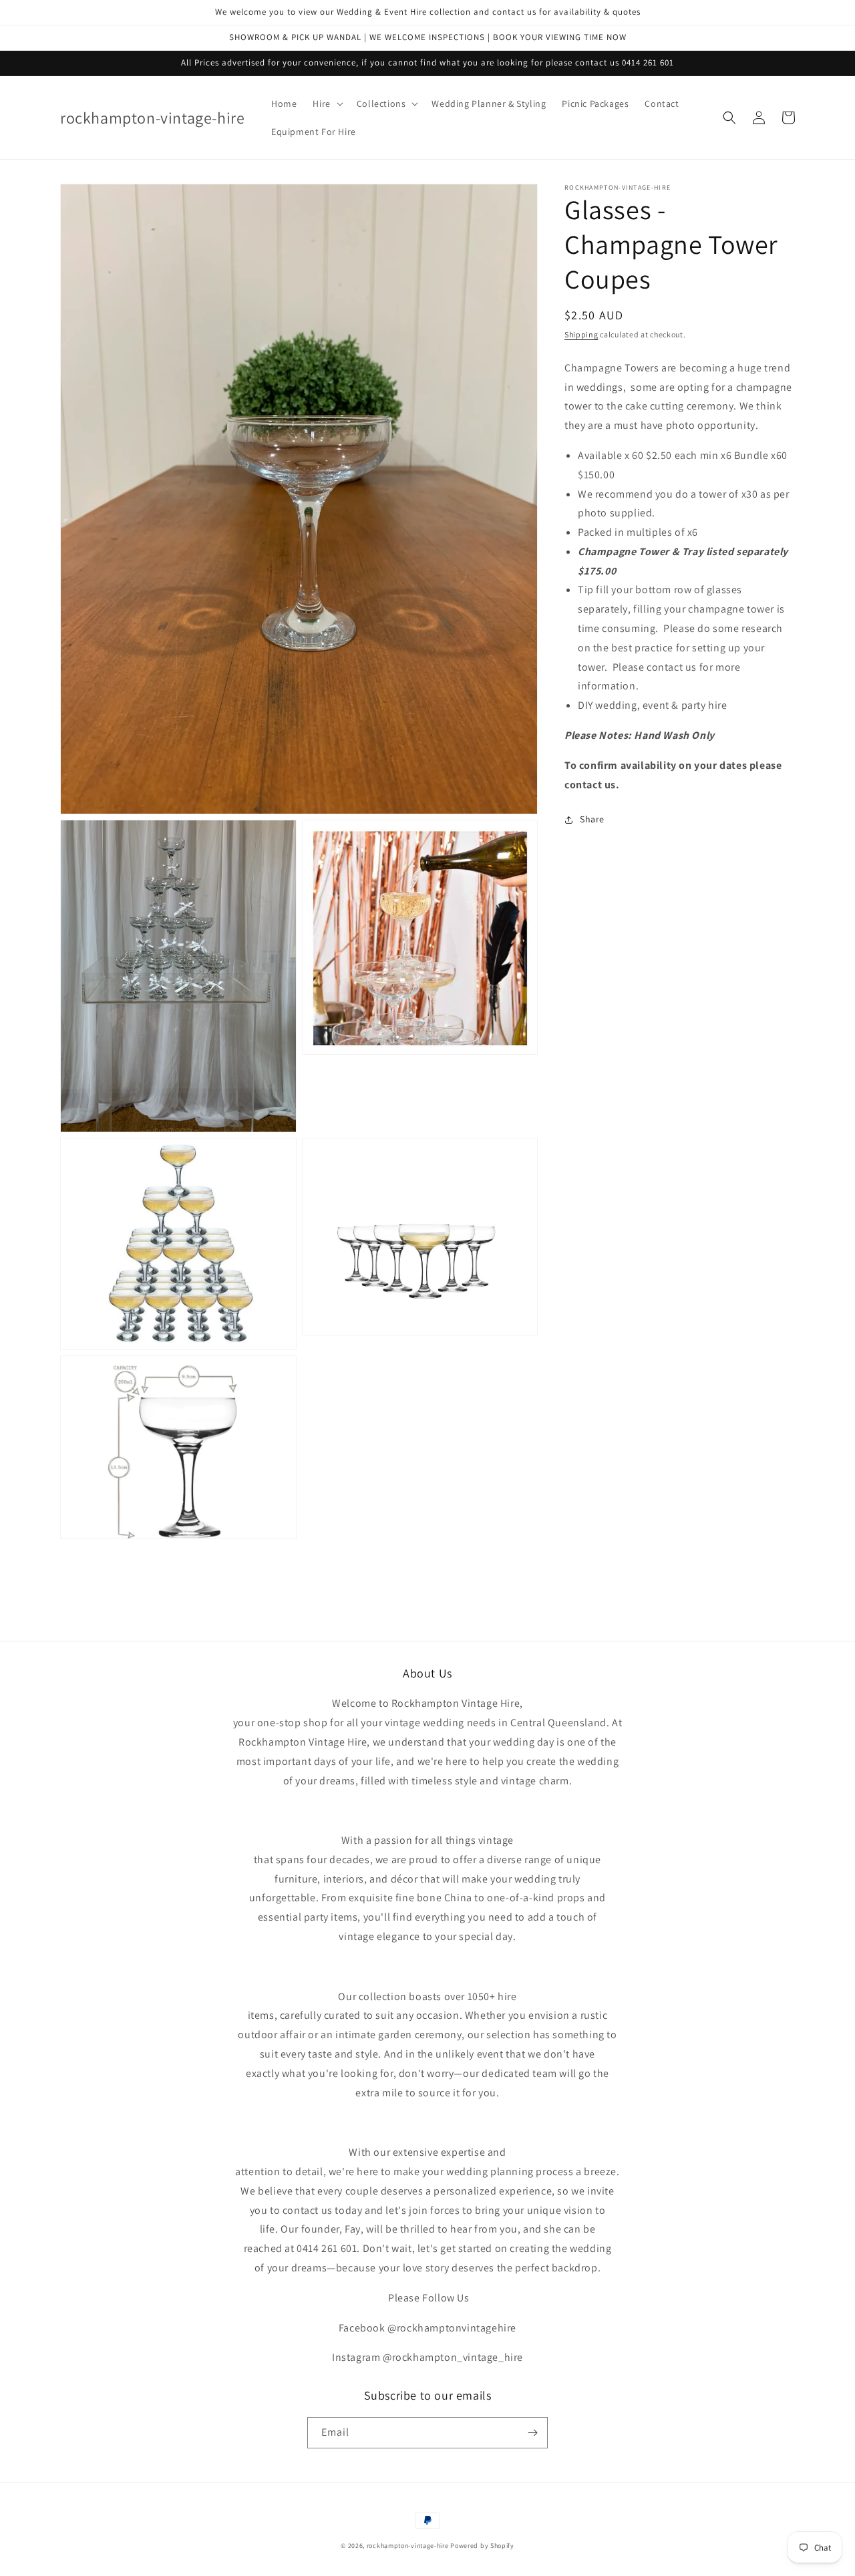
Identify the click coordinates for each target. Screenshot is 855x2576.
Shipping (581, 334)
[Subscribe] (532, 2433)
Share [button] (592, 819)
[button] (326, 104)
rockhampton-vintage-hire (408, 2546)
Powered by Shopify (482, 2546)
